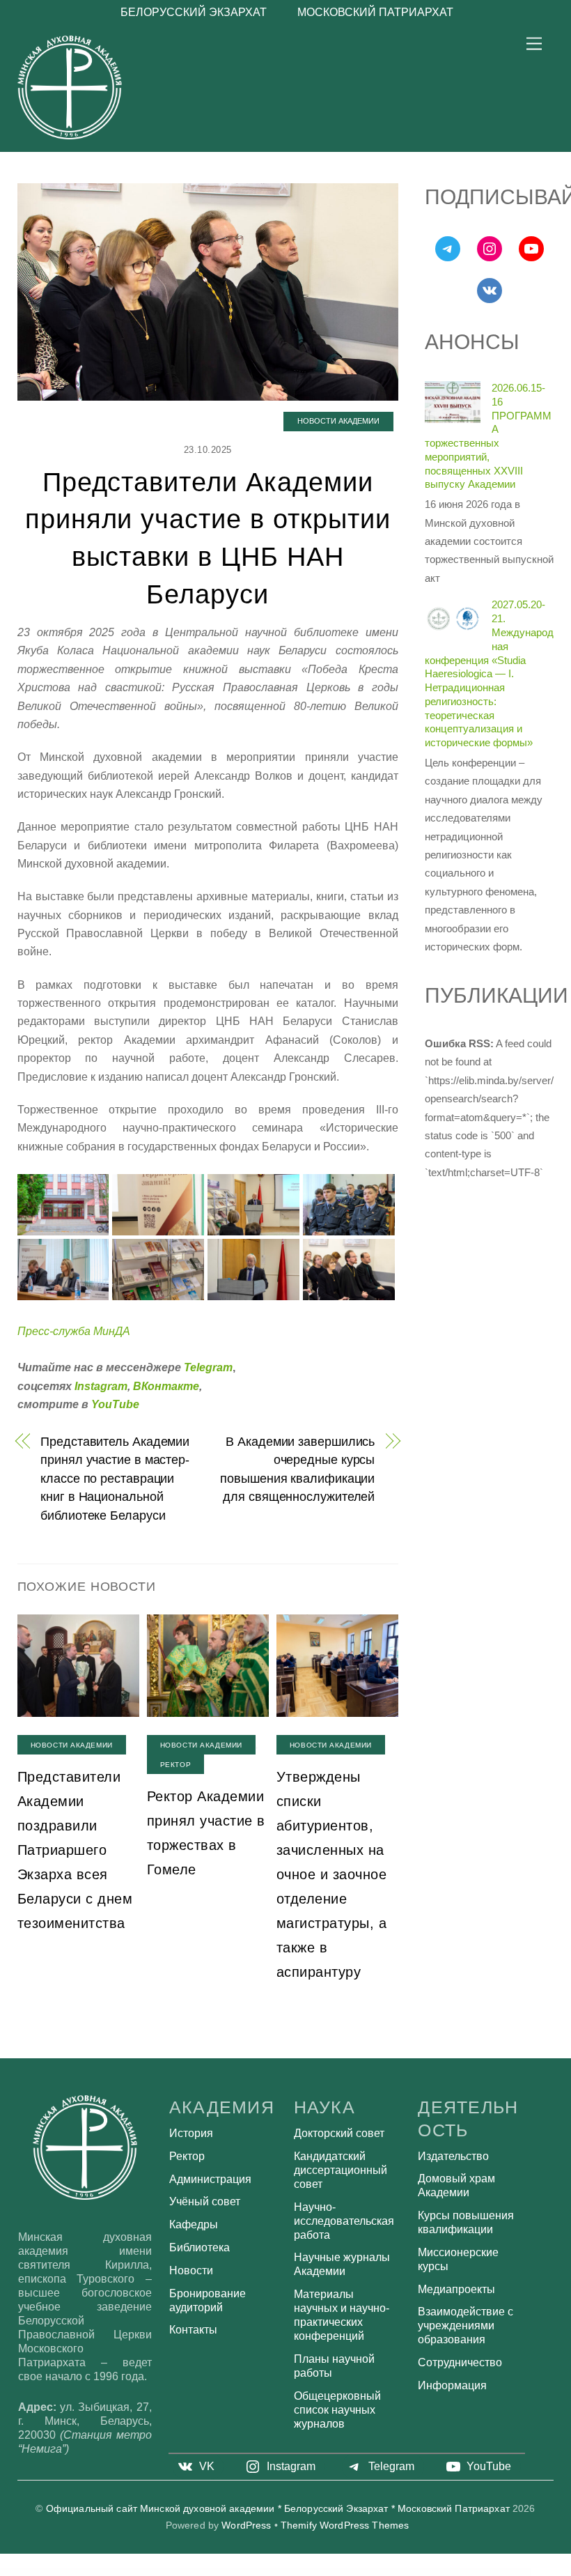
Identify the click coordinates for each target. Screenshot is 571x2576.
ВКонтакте (166, 1386)
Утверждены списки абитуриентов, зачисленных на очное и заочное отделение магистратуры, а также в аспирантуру (332, 1874)
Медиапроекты (456, 2289)
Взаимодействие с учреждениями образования (466, 2326)
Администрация (210, 2179)
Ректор (175, 1765)
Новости (191, 2270)
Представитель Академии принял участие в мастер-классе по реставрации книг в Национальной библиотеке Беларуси (115, 1478)
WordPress (246, 2525)
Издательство (453, 2156)
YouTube (115, 1404)
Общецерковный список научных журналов (337, 2410)
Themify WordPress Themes (345, 2525)
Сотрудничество (460, 2362)
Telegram (208, 1367)
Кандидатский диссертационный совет (341, 2170)
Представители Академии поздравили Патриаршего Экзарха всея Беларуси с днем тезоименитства (75, 1850)
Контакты (193, 2330)
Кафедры (194, 2224)
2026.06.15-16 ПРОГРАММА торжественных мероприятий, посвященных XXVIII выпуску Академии (488, 436)
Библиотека (200, 2247)
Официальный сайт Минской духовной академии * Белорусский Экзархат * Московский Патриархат (278, 2509)
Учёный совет (205, 2201)
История (191, 2133)
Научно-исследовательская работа (344, 2221)
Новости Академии (338, 421)
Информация (452, 2385)
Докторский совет (339, 2133)
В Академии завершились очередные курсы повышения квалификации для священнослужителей (297, 1469)
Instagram (101, 1386)
